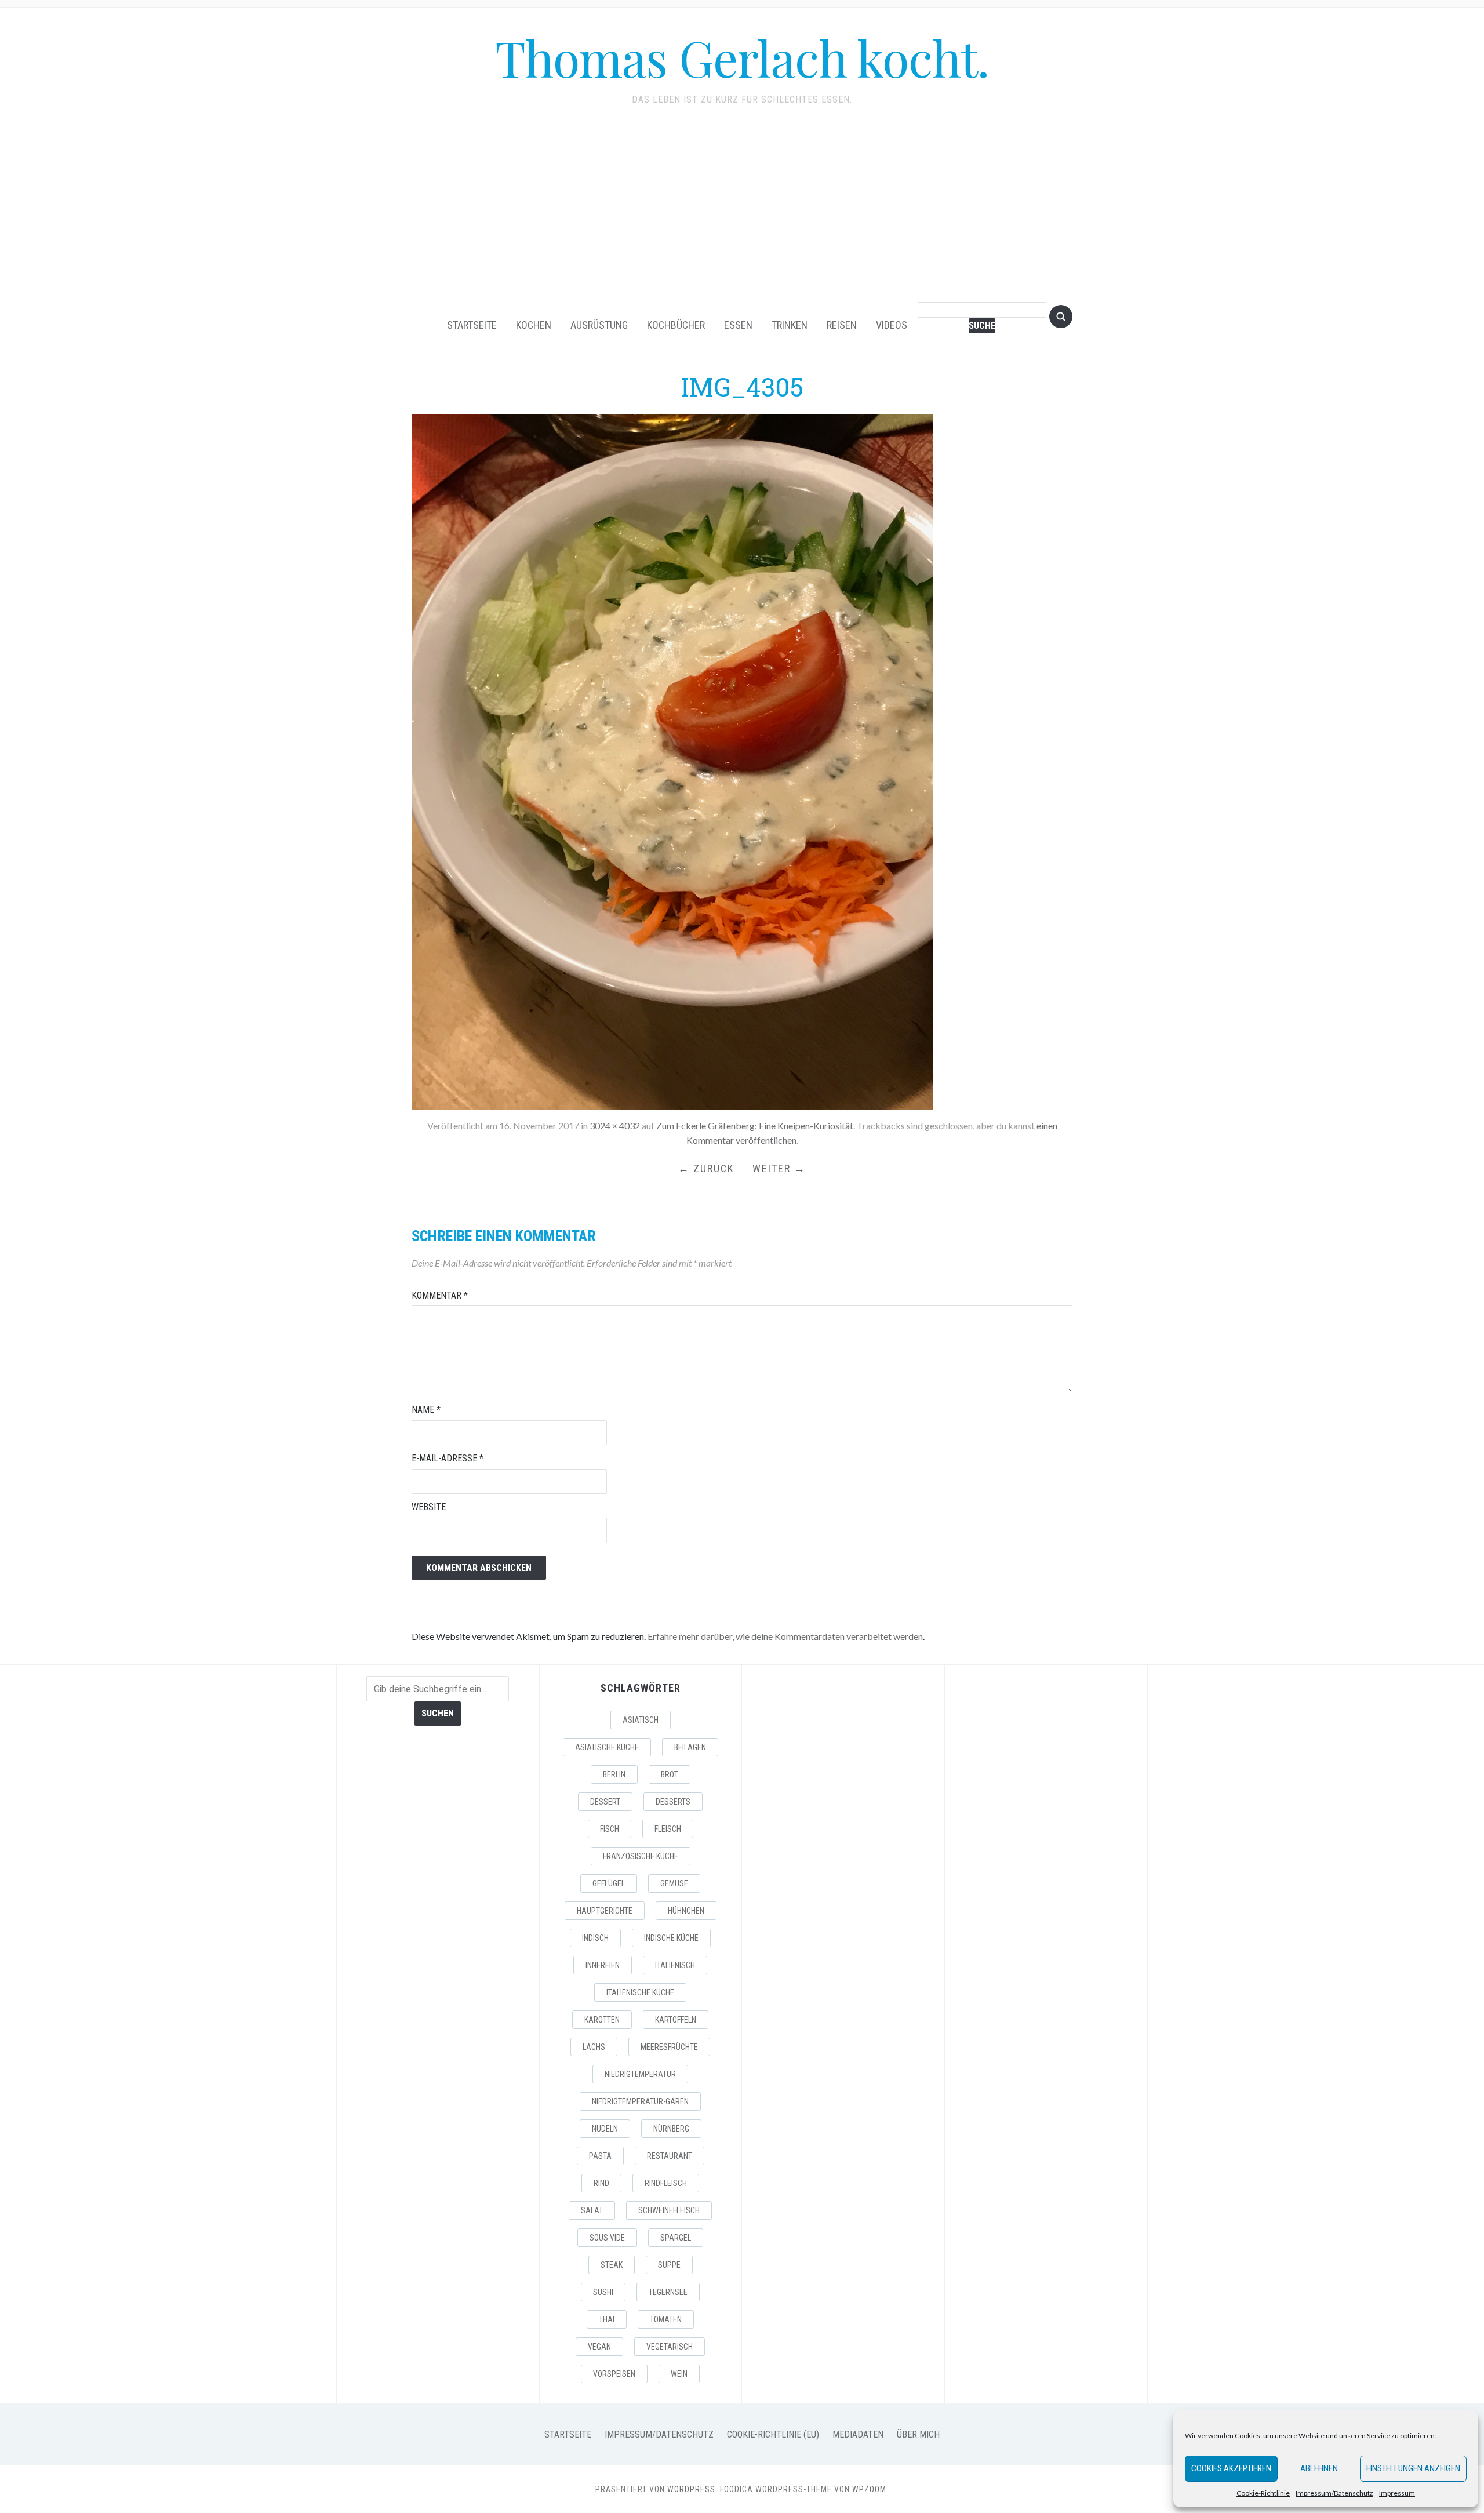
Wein (679, 2374)
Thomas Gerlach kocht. (742, 57)
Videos (892, 325)
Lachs (594, 2047)
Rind (601, 2183)
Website (429, 1507)
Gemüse (674, 1883)
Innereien (603, 1965)
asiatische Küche (607, 1747)
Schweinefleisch (669, 2210)
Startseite (472, 325)
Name (426, 1410)
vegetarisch (670, 2347)
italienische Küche (640, 1992)
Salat (592, 2210)
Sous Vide (607, 2238)
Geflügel (609, 1883)
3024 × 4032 (615, 1125)
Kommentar (440, 1295)
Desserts (673, 1802)
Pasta (600, 2156)
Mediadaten (858, 2434)
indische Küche (671, 1938)
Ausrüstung (599, 325)
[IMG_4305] (672, 760)
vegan (599, 2347)
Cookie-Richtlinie (1263, 2493)
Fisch (610, 1829)
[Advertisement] (742, 209)
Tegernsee (668, 2292)
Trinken (790, 325)
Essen (738, 325)
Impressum (1397, 2493)
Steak (612, 2265)
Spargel (676, 2238)
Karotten (602, 2020)
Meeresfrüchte (669, 2047)
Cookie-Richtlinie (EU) (773, 2434)
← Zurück (706, 1168)
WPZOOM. (870, 2489)
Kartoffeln (676, 2020)
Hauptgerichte (605, 1911)
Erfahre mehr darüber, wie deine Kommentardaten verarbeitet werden (785, 1636)
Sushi (603, 2292)
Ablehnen (1319, 2468)
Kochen (534, 325)
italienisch (675, 1965)
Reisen (842, 325)
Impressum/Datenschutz (1334, 2493)
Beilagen (690, 1747)
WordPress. (692, 2489)
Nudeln (605, 2129)
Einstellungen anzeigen (1413, 2468)
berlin (614, 1774)
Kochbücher (676, 325)
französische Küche (641, 1856)
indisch (595, 1938)
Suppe (669, 2265)
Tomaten (666, 2319)
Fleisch (668, 1829)
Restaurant (670, 2156)
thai (607, 2319)
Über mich (918, 2434)
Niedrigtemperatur (640, 2074)
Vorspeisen (614, 2374)
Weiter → (779, 1168)
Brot (670, 1774)
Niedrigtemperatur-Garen (640, 2101)
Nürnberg (671, 2129)
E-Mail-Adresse (448, 1458)
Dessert (605, 1802)
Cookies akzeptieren (1231, 2468)
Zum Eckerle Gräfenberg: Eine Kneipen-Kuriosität (755, 1125)
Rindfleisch (666, 2183)
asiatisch (641, 1720)
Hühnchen (686, 1911)
